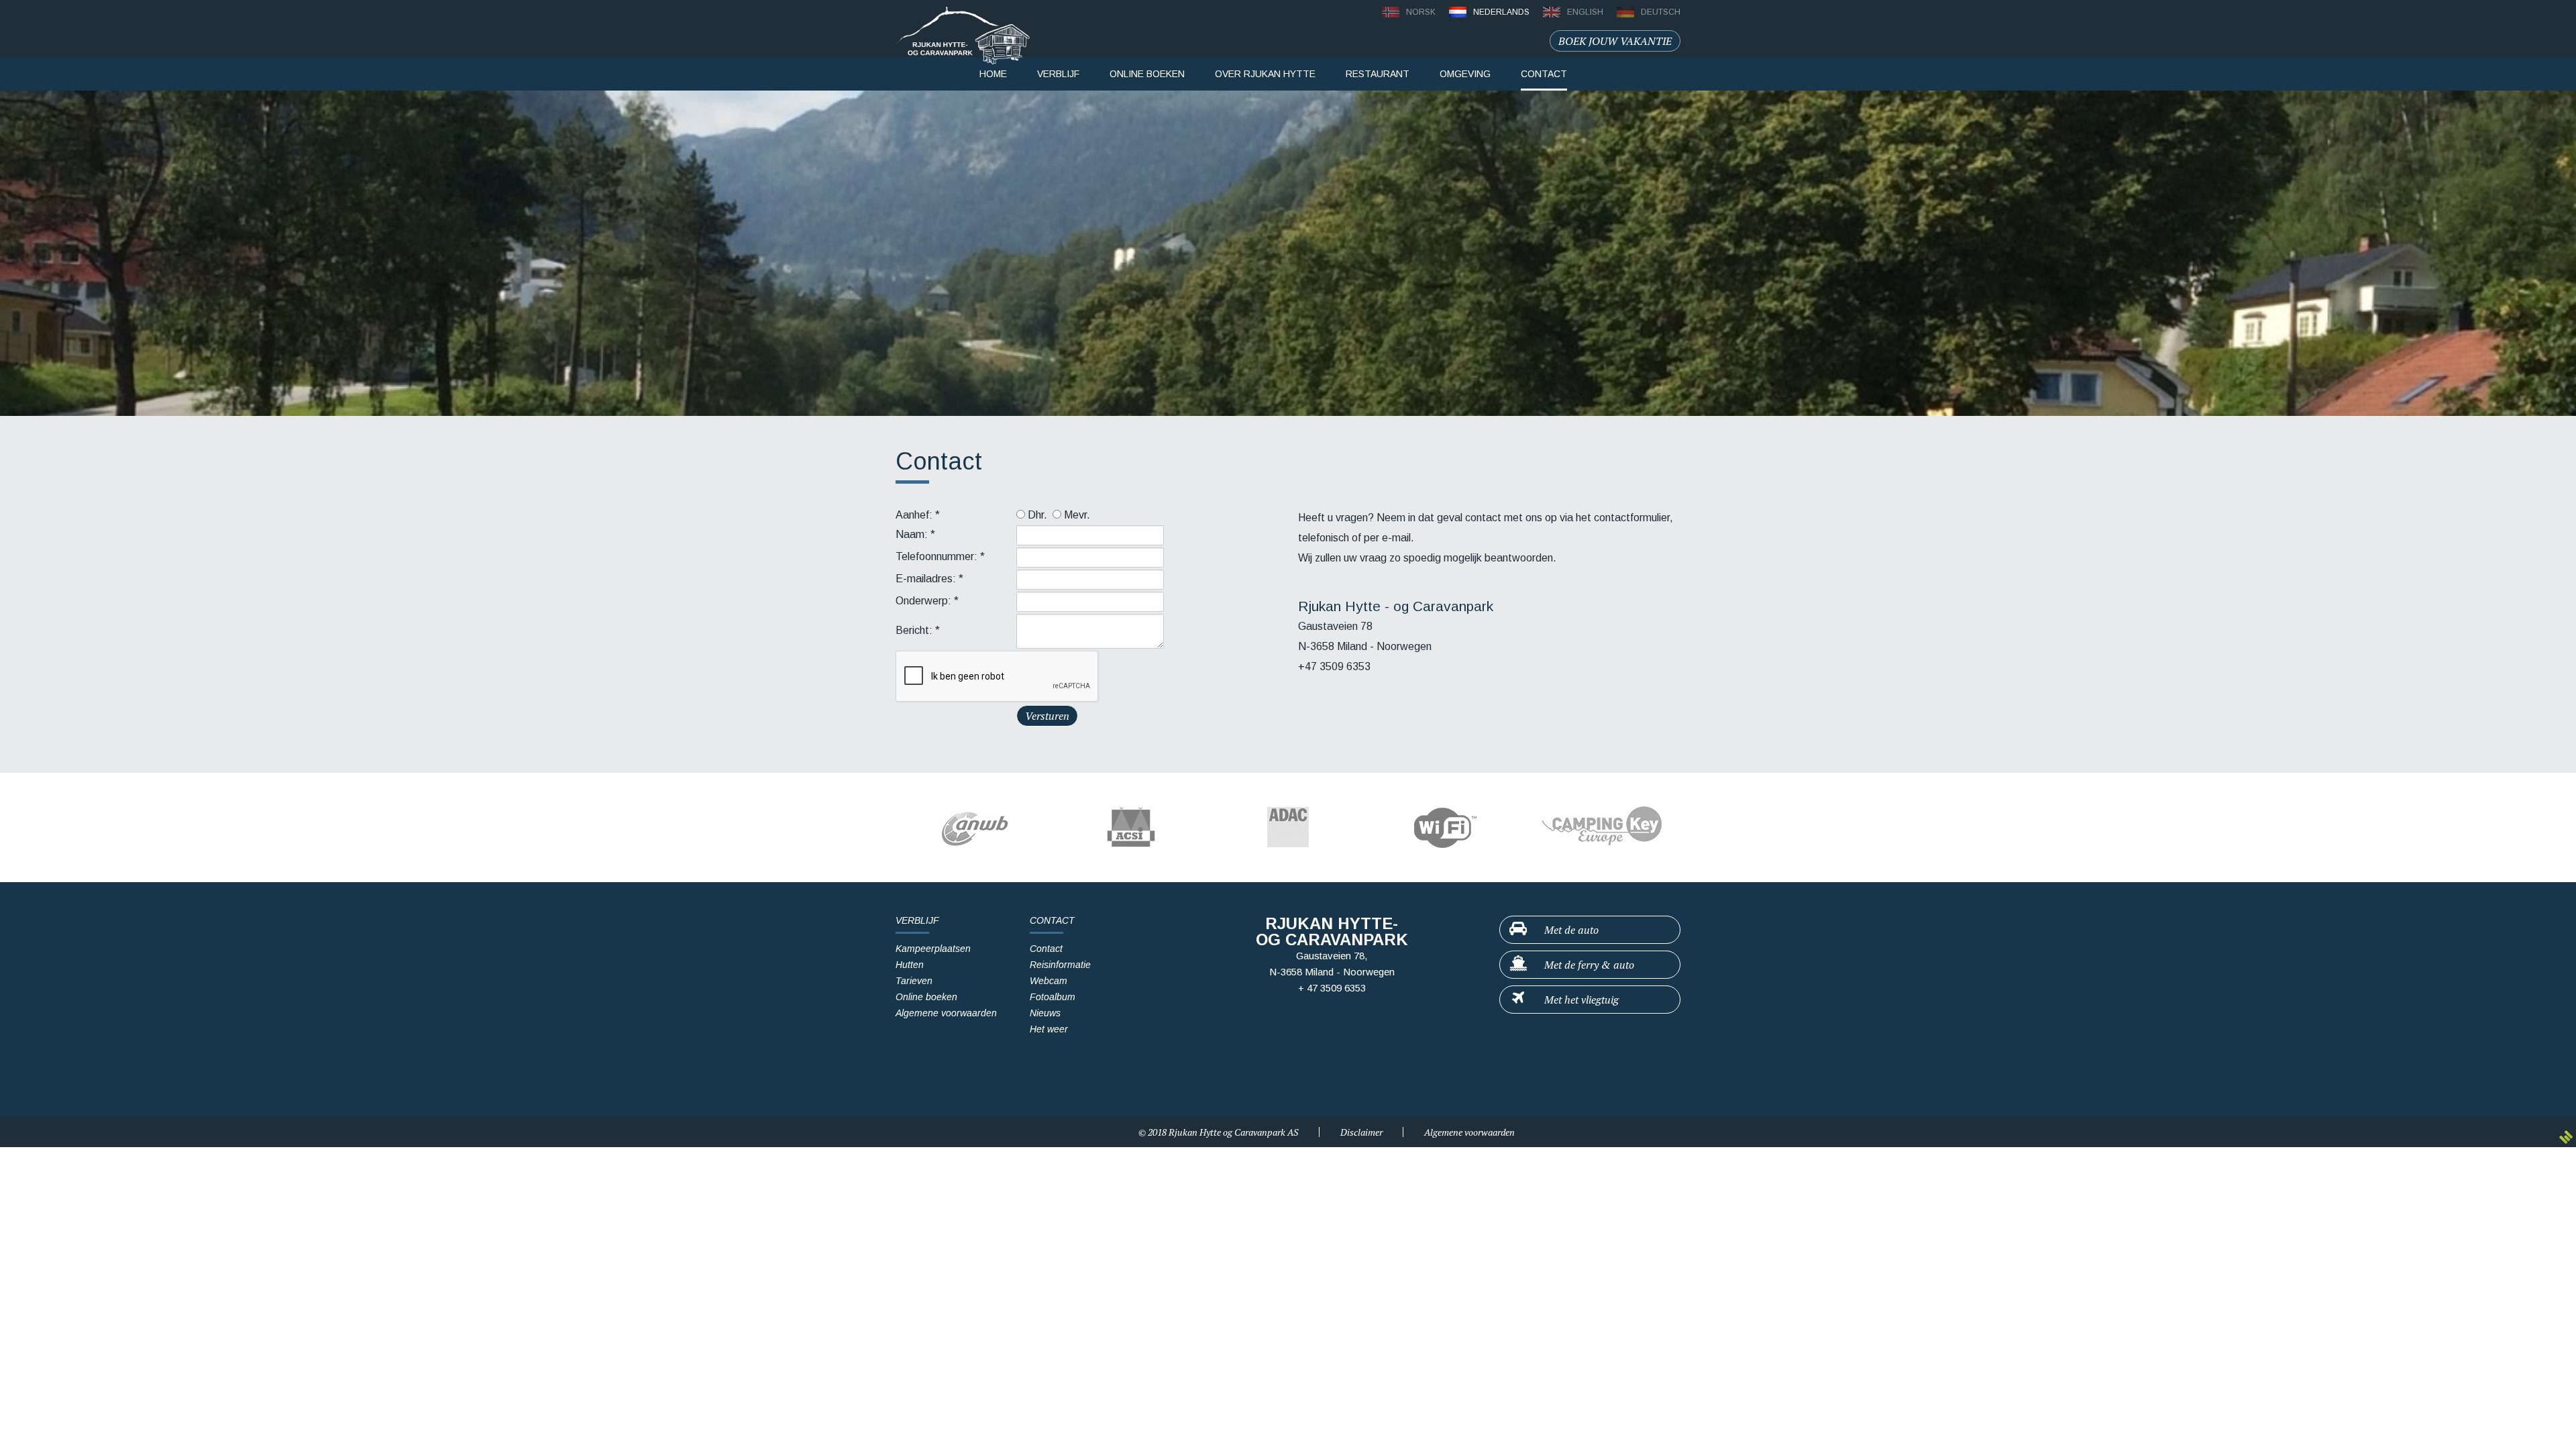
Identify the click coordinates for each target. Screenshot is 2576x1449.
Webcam (1049, 981)
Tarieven (914, 981)
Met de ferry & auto (1588, 965)
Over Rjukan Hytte (1265, 74)
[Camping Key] (1602, 827)
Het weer (1049, 1029)
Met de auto (1570, 930)
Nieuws (1045, 1013)
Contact (1046, 949)
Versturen (1047, 716)
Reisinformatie (1060, 965)
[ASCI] (1131, 827)
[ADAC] (1288, 827)
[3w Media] (2566, 1137)
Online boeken (926, 997)
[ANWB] (974, 827)
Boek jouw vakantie (1615, 41)
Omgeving (1465, 74)
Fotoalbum (1053, 997)
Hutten (910, 965)
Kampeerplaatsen (933, 949)
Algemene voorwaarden (946, 1013)
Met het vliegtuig (1580, 1000)
